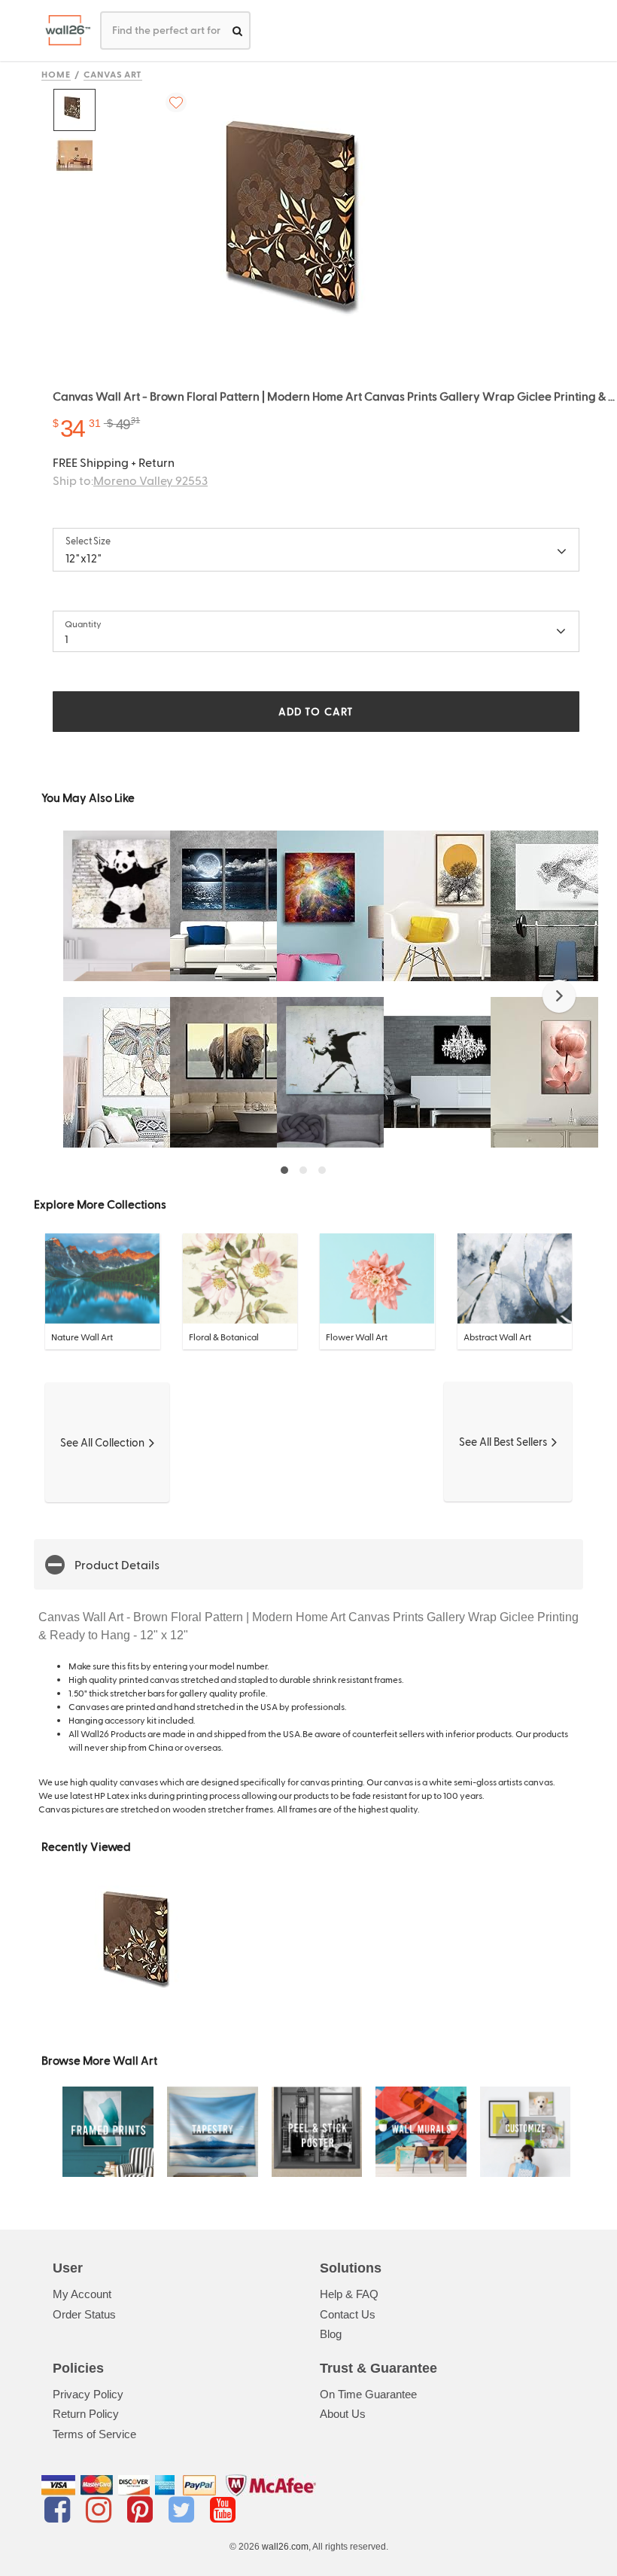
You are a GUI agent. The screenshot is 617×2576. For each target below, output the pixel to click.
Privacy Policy (88, 2394)
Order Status (84, 2314)
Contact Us (348, 2314)
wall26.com (285, 2547)
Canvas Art (113, 74)
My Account (82, 2294)
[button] (559, 996)
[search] (237, 30)
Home (56, 74)
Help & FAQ (349, 2294)
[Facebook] (60, 2510)
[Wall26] (62, 30)
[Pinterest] (143, 2510)
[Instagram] (101, 2510)
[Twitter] (184, 2510)
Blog (331, 2334)
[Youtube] (223, 2510)
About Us (343, 2414)
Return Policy (86, 2414)
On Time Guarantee (368, 2394)
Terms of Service (94, 2434)
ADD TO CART (316, 711)
